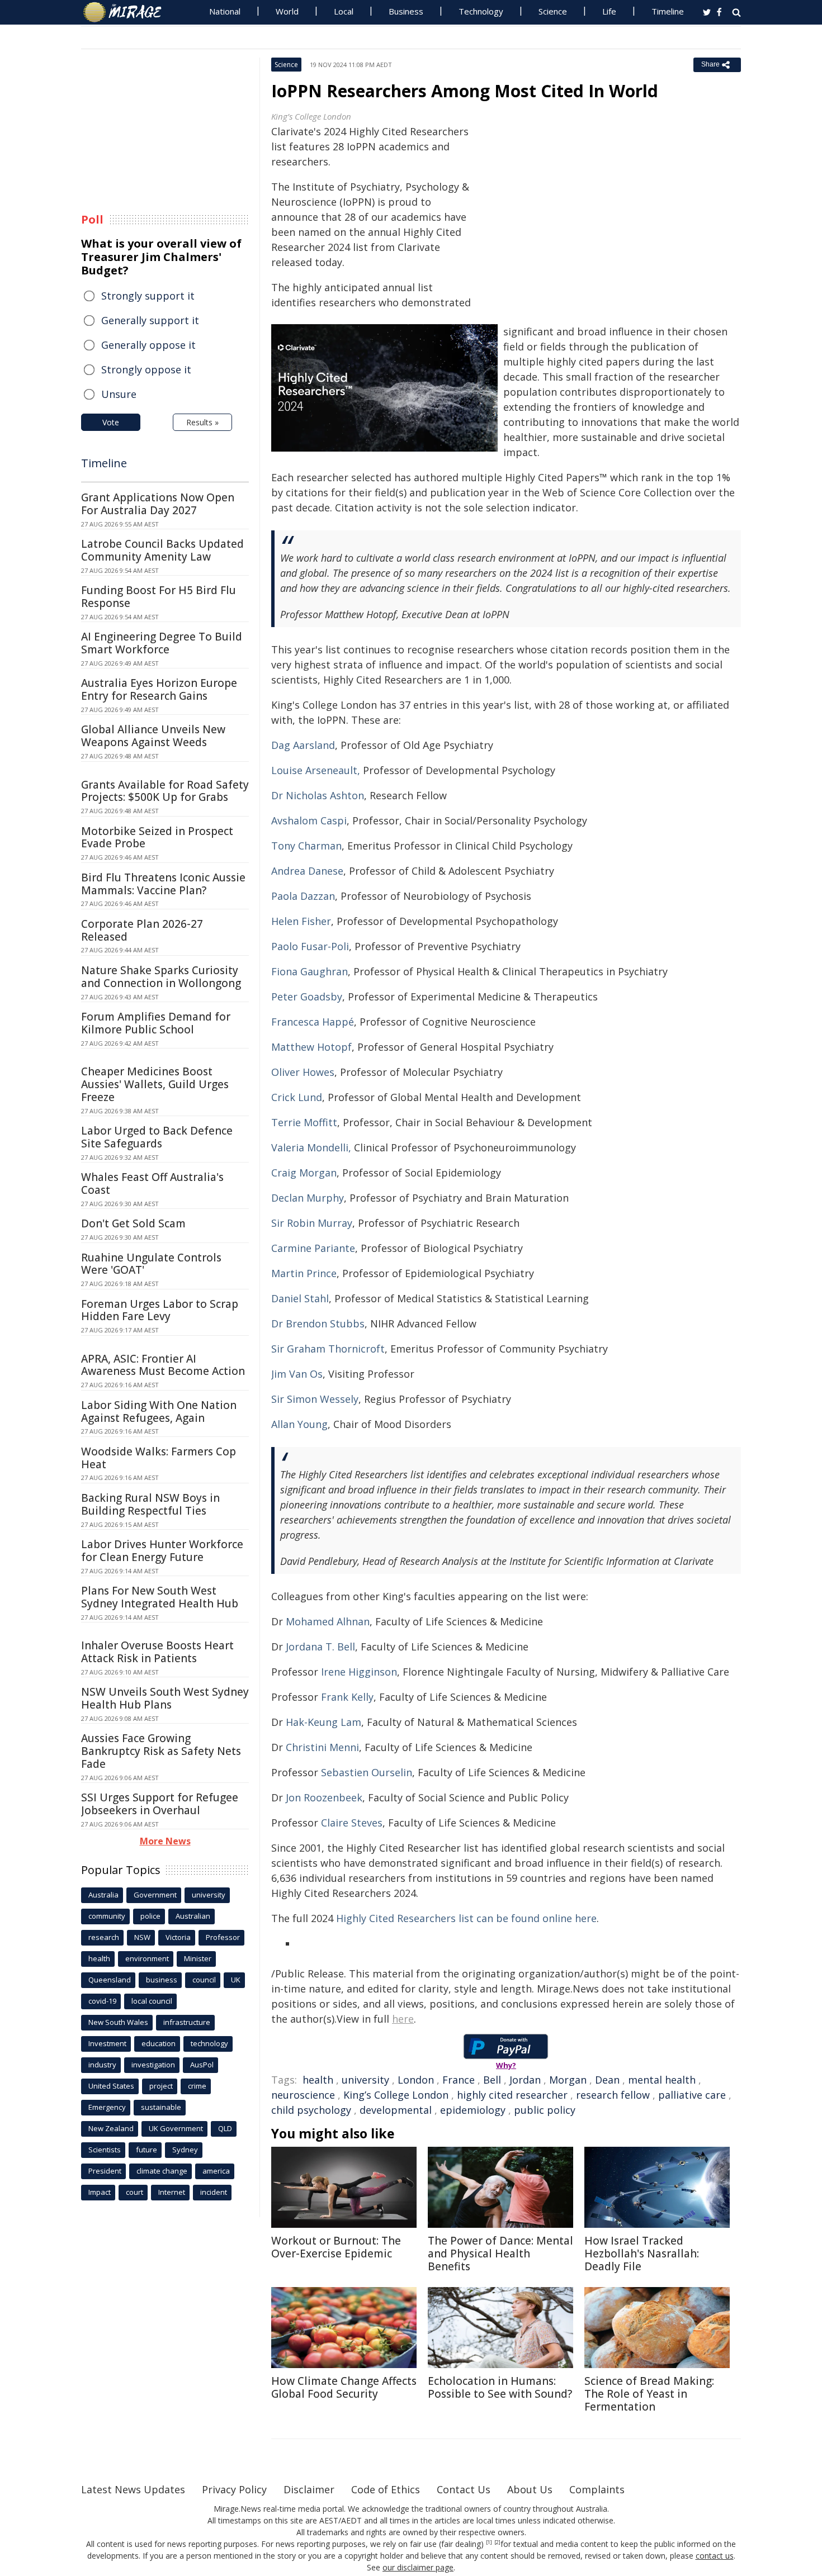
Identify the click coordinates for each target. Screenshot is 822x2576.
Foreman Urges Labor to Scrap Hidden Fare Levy (160, 1310)
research (104, 1937)
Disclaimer (309, 2489)
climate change (162, 2171)
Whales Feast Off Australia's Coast (152, 1183)
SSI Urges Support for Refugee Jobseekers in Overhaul (160, 1804)
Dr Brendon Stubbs (318, 1323)
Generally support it (150, 320)
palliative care (692, 2095)
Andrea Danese (307, 871)
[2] (497, 2542)
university (365, 2080)
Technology (481, 11)
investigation (153, 2065)
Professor (223, 1937)
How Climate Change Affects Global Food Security (344, 2387)
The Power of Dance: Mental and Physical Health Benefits (500, 2254)
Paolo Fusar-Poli (310, 946)
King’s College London (396, 2095)
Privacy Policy (234, 2489)
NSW (142, 1937)
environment (147, 1958)
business (162, 1980)
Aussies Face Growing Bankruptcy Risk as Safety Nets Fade (161, 1751)
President (105, 2171)
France (459, 2080)
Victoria (178, 1937)
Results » (202, 422)
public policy (545, 2110)
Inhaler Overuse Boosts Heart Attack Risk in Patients (157, 1652)
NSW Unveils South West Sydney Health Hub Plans (165, 1698)
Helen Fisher (301, 921)
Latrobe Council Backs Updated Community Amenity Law (162, 550)
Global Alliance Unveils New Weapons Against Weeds (153, 736)
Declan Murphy (308, 1198)
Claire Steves (352, 1823)
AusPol (202, 2065)
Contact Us (464, 2489)
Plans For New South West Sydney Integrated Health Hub (160, 1597)
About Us (530, 2489)
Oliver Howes (303, 1072)
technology (209, 2043)
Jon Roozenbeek (324, 1797)
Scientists (105, 2150)
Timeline (668, 11)
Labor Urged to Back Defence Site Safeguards (157, 1137)
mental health (662, 2080)
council (204, 1980)
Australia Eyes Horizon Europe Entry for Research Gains (159, 689)
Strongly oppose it (146, 369)
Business (406, 11)
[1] (489, 2542)
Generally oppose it (148, 345)
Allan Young (299, 1424)
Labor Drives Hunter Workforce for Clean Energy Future (162, 1551)
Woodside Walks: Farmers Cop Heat (159, 1458)
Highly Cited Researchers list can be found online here (466, 1918)
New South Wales (118, 2022)
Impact (100, 2192)
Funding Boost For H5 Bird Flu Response (159, 597)
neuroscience (303, 2095)
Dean (607, 2080)
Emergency (107, 2107)
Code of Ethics (386, 2489)
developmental (396, 2110)
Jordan (525, 2080)
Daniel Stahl (300, 1298)
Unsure (119, 394)
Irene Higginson (359, 1672)
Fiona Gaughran (310, 971)
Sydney (185, 2150)
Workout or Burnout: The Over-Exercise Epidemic (336, 2247)
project (161, 2086)
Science (553, 11)
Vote (111, 422)
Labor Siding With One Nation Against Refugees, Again (159, 1412)
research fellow (613, 2095)
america (216, 2171)
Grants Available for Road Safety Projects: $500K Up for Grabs (165, 791)
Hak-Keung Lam (323, 1722)
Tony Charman (306, 846)
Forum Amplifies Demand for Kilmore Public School (156, 1023)
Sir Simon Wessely (315, 1399)
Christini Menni (322, 1747)
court (134, 2192)
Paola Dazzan (303, 896)
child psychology (311, 2110)
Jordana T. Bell (320, 1647)
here (403, 2019)
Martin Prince (304, 1273)
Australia (103, 1895)
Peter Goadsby (307, 997)
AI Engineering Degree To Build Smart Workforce (162, 643)
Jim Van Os (297, 1374)
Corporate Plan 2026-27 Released (142, 930)
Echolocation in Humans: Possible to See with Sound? (500, 2387)
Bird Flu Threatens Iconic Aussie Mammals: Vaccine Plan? (163, 884)
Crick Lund (297, 1097)
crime (197, 2086)
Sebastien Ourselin (367, 1772)
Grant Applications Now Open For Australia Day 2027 (158, 504)
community (107, 1916)
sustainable (161, 2107)
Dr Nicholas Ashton (318, 795)
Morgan (568, 2080)
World (287, 11)
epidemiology (473, 2110)
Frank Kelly (347, 1697)
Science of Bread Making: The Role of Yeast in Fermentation (649, 2394)
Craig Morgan (304, 1173)
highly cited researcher (512, 2095)
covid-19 (102, 2001)
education (159, 2043)
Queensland (110, 1980)
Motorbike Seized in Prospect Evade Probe (157, 838)
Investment (107, 2043)
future (147, 2150)
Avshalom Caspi (309, 820)
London (416, 2080)
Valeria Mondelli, (311, 1147)
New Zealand (111, 2128)
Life (609, 11)
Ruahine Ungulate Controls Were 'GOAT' (151, 1264)
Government (155, 1895)
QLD (225, 2128)
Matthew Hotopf (311, 1047)
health (318, 2080)
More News (165, 1841)
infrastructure (187, 2022)
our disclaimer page (418, 2567)
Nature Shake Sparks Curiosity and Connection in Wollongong (161, 977)
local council (152, 2001)
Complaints (597, 2489)
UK (236, 1980)
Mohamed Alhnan (328, 1621)
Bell (492, 2080)
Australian (193, 1916)
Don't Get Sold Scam (133, 1223)
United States (111, 2086)
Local (344, 11)
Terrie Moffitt (304, 1122)
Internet (172, 2192)
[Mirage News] (128, 12)
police (150, 1916)
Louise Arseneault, (316, 770)
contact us (715, 2556)
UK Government (176, 2128)
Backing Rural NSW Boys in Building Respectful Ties (150, 1504)
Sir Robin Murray (312, 1223)
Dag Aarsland (303, 745)
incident (214, 2192)
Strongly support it (148, 296)
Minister (198, 1958)
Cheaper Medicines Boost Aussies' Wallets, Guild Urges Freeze (155, 1084)
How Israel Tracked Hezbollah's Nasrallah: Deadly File (642, 2254)
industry (102, 2065)
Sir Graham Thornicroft (328, 1349)
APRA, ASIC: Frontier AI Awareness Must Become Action (163, 1365)
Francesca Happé (313, 1022)
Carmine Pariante (313, 1248)
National (225, 11)
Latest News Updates (133, 2489)
